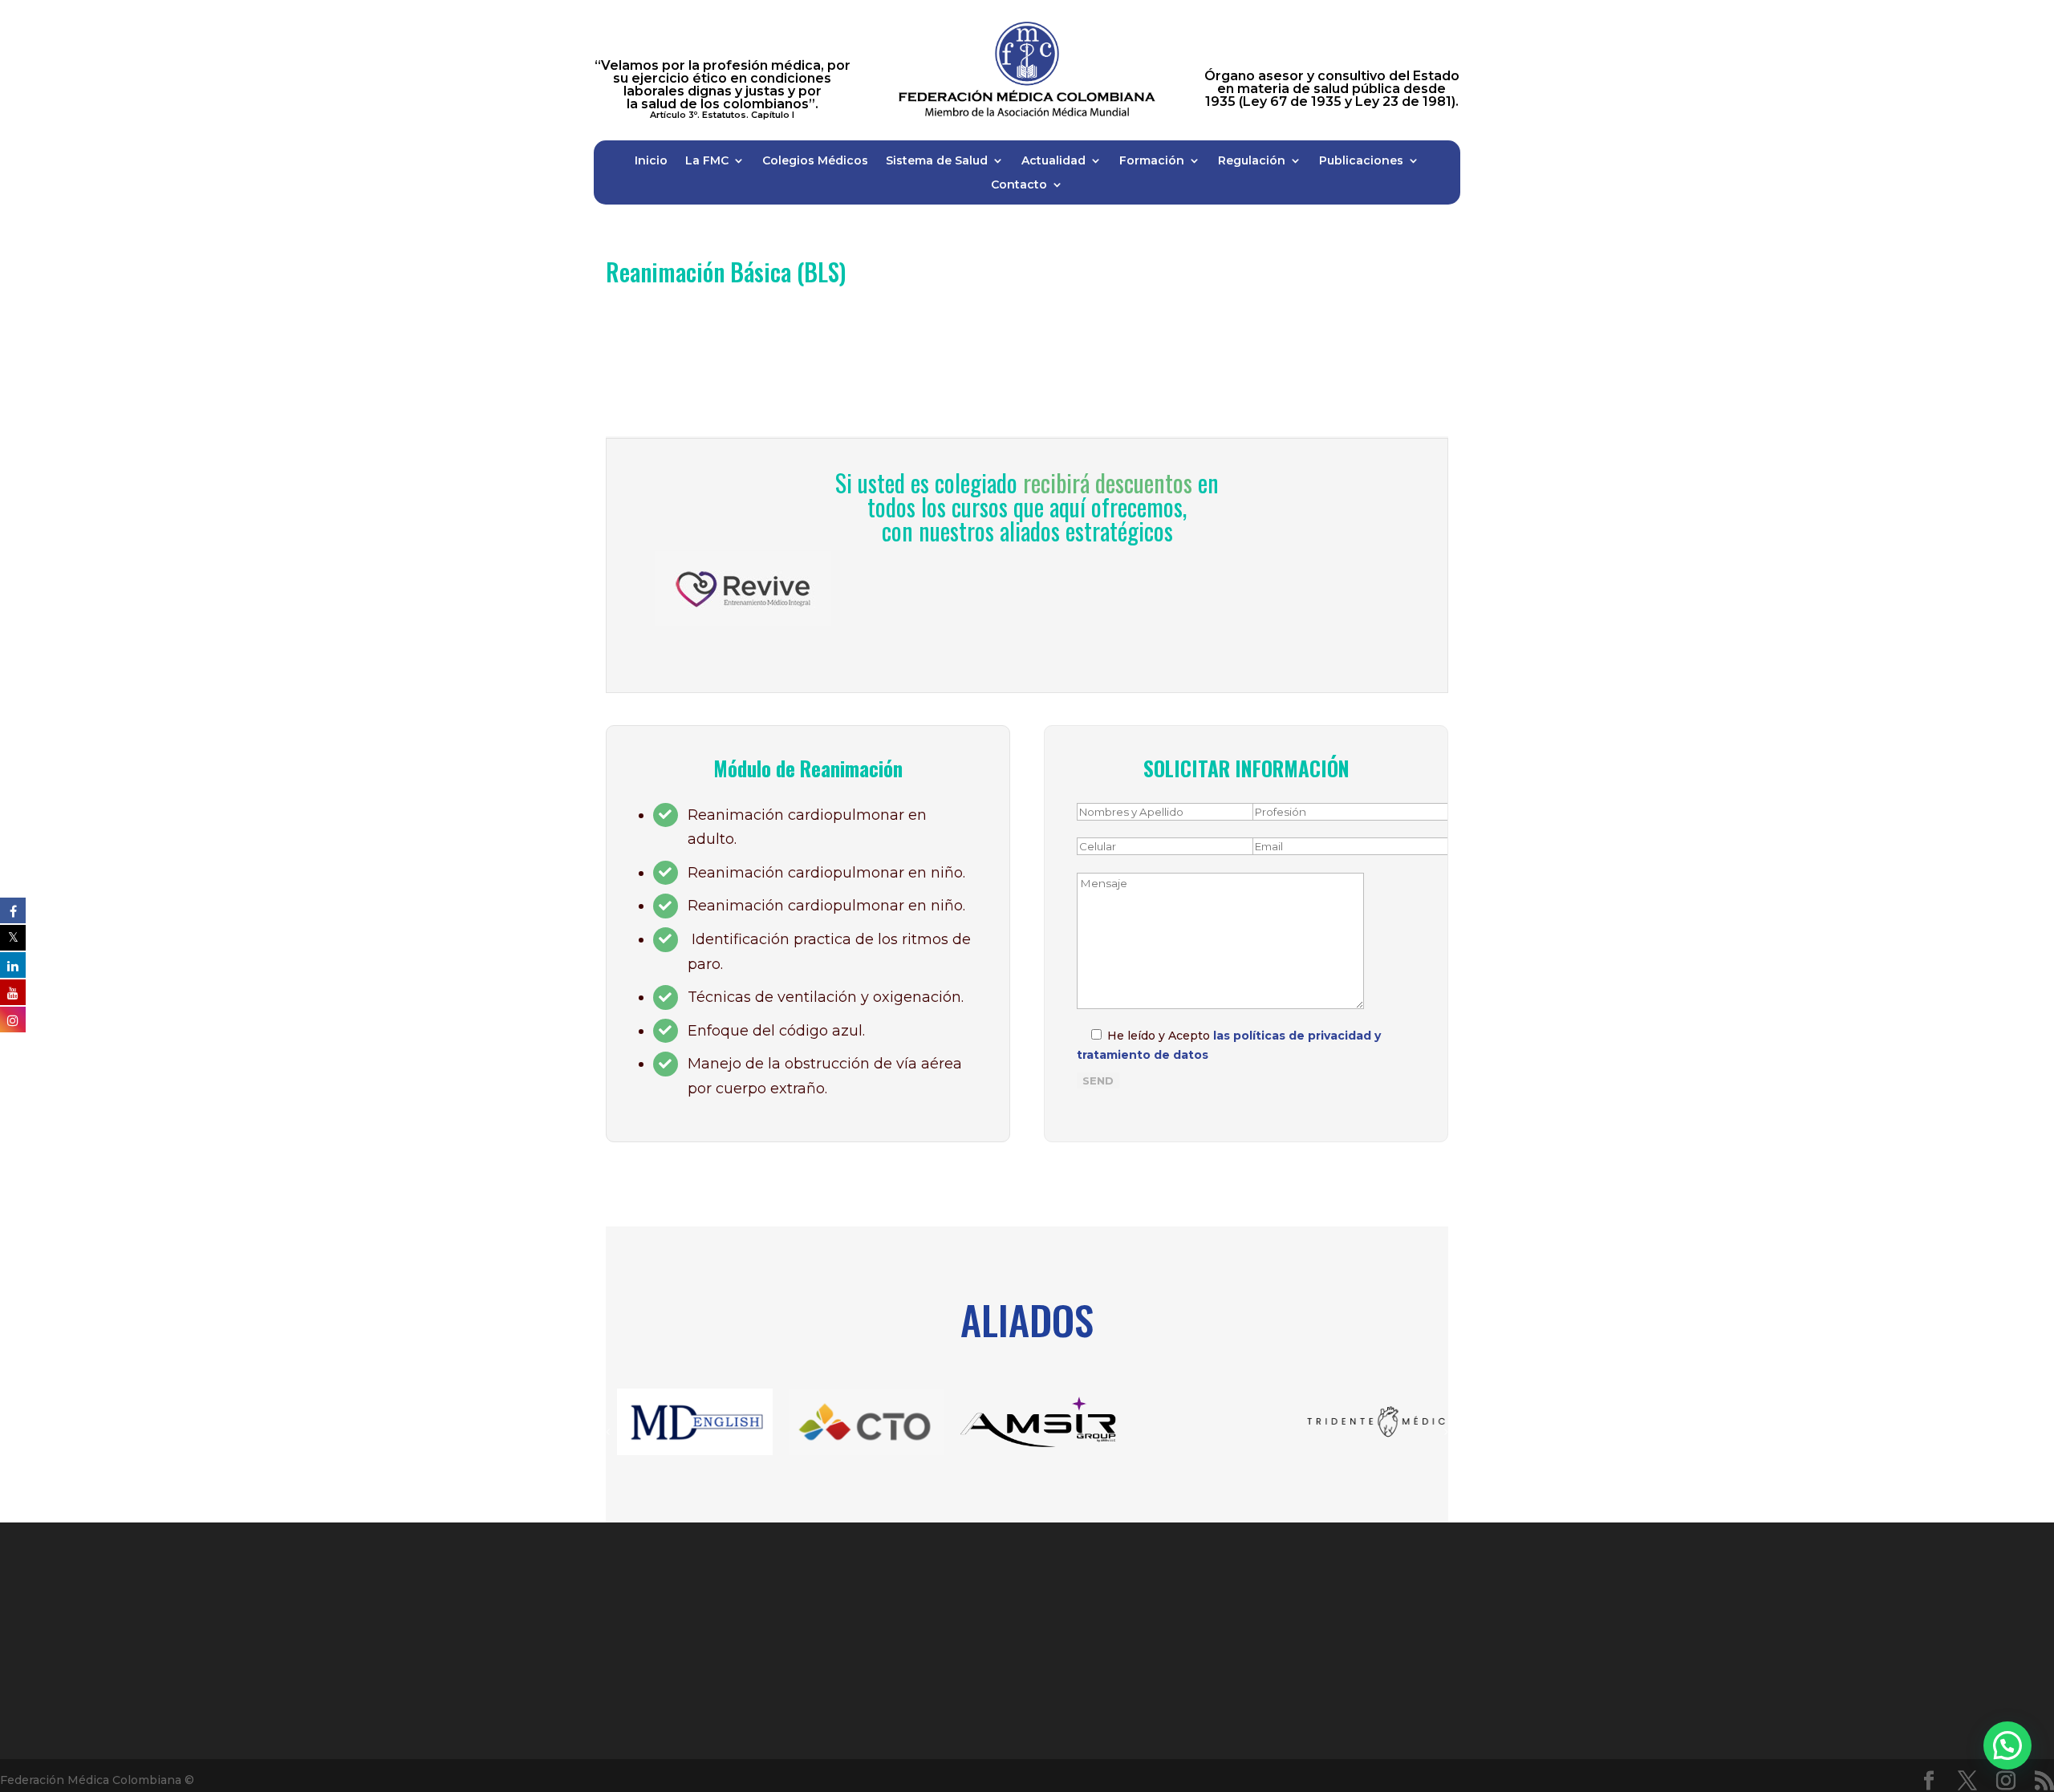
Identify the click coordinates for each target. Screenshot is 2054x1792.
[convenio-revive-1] (743, 557)
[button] (2007, 1745)
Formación (1152, 161)
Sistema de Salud (937, 161)
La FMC (707, 161)
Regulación (1252, 161)
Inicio (651, 161)
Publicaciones (1361, 161)
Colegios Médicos (815, 161)
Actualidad (1053, 161)
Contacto (1019, 185)
